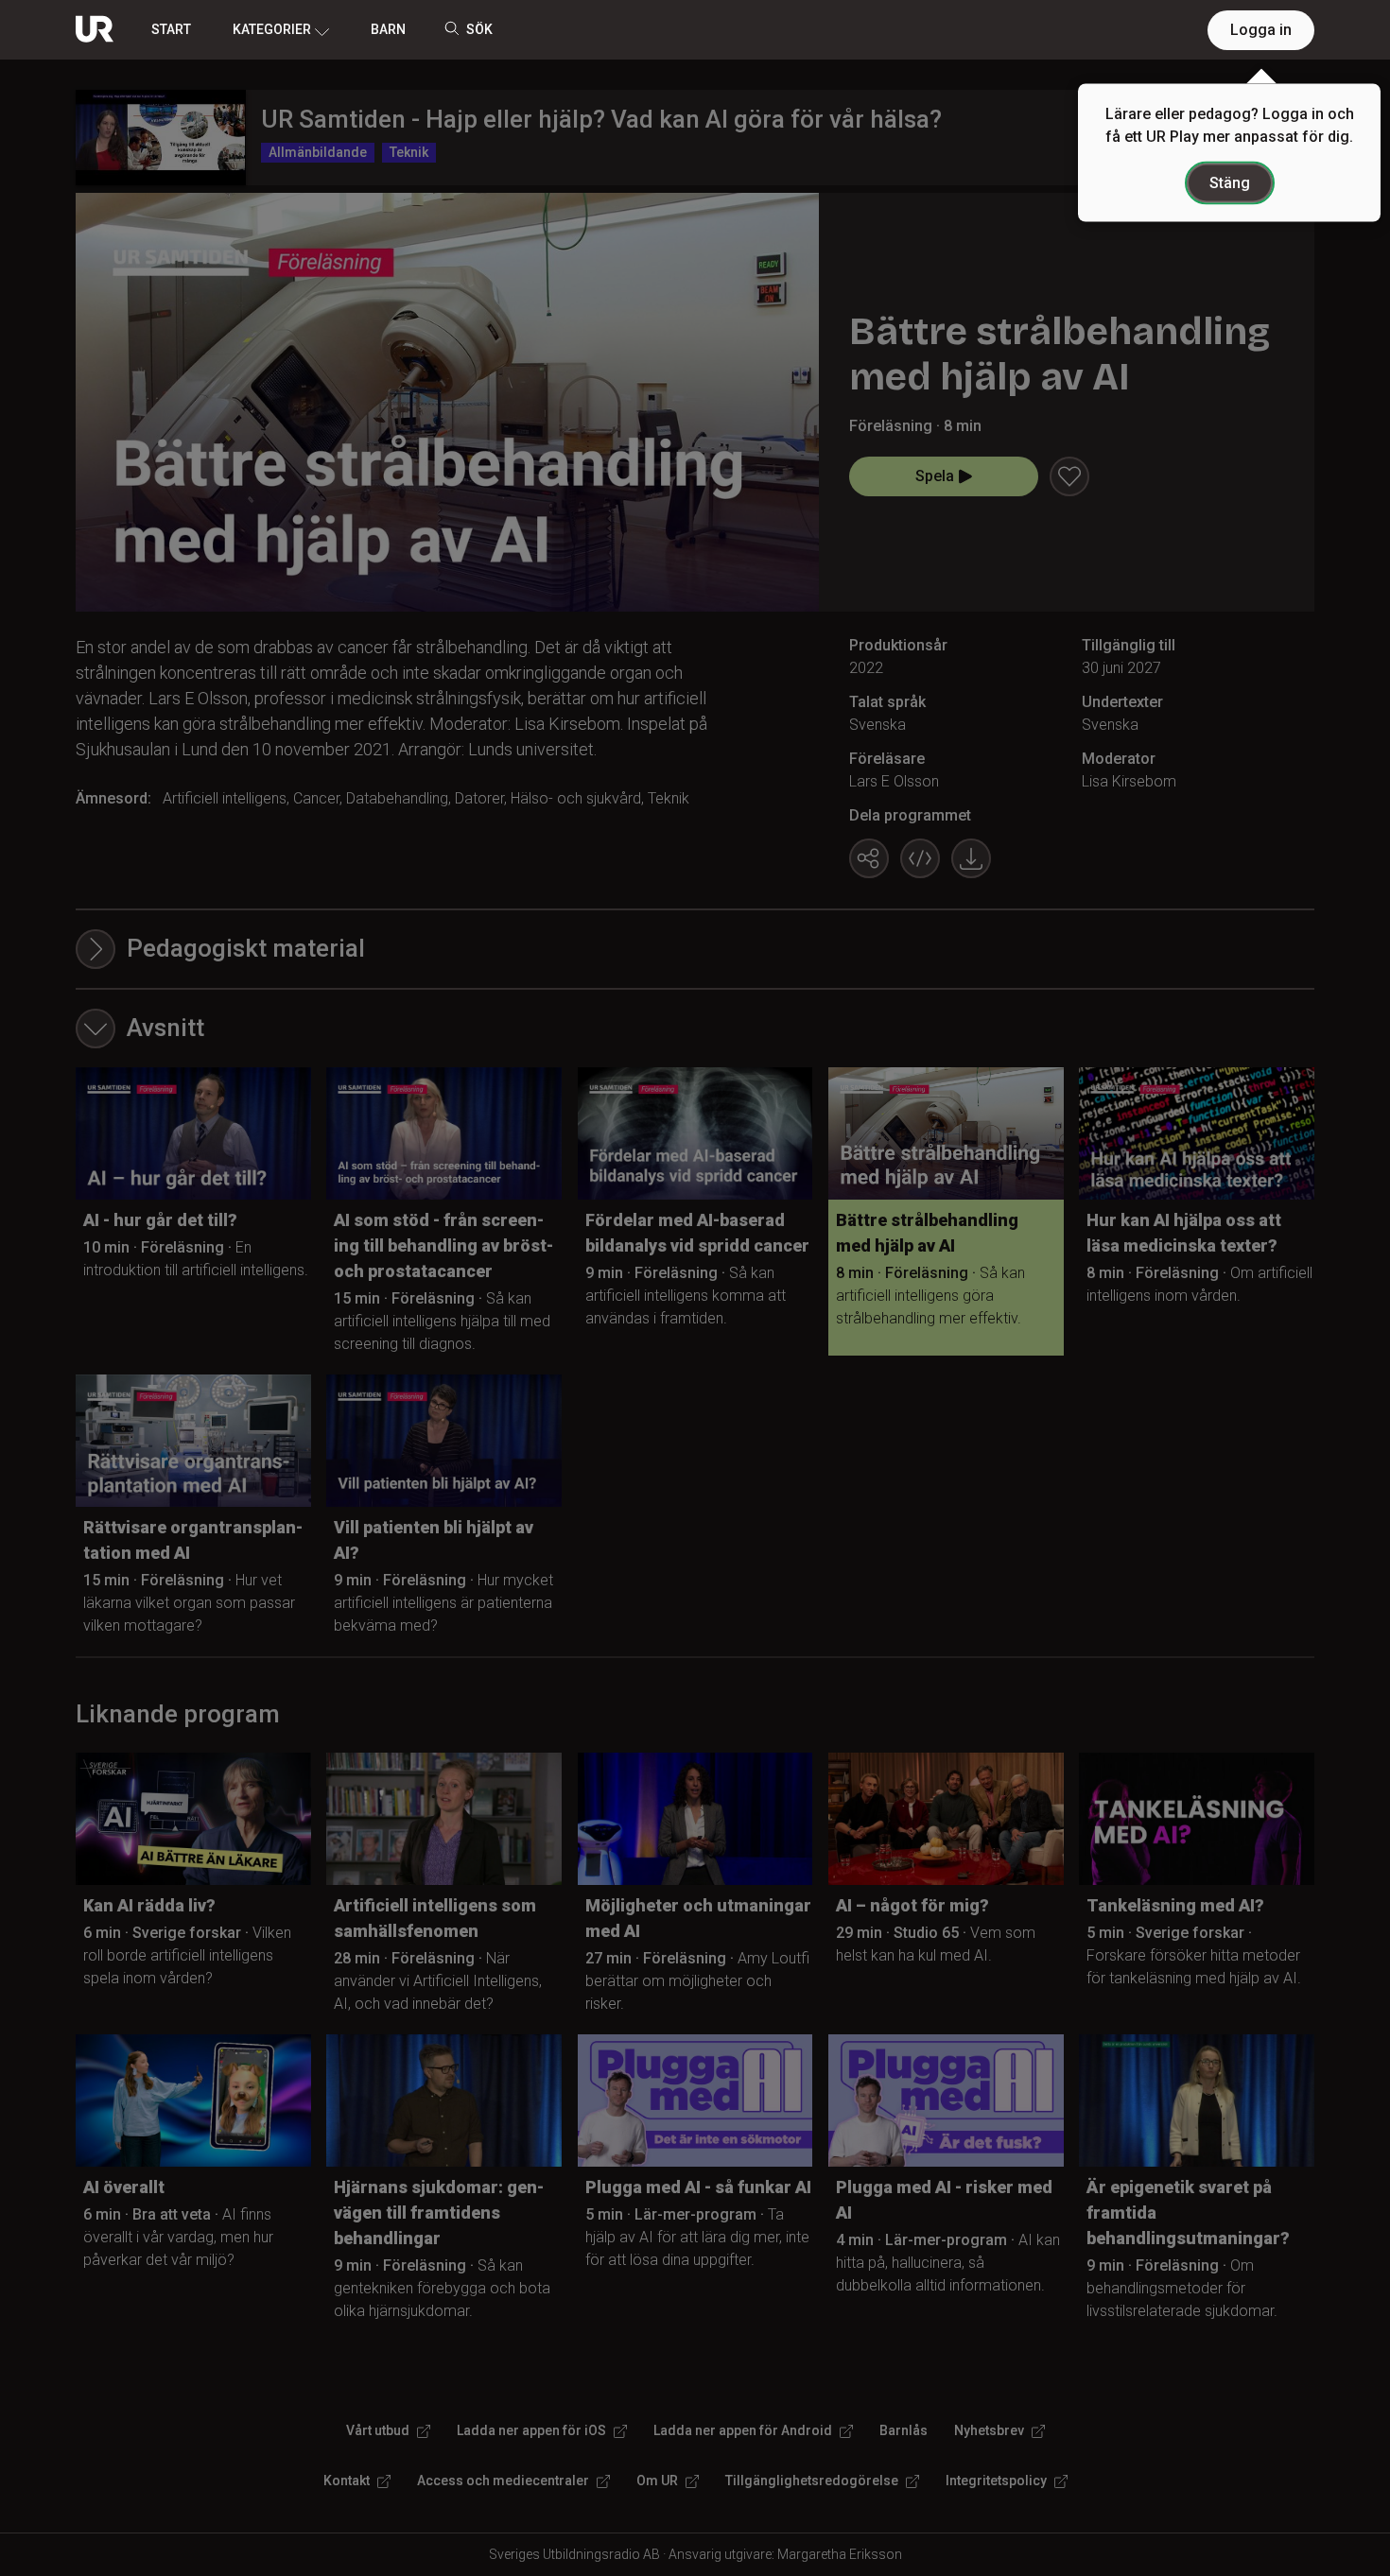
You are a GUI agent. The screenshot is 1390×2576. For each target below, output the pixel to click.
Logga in (1261, 30)
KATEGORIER (272, 29)
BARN (388, 29)
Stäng (1230, 183)
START (171, 29)
